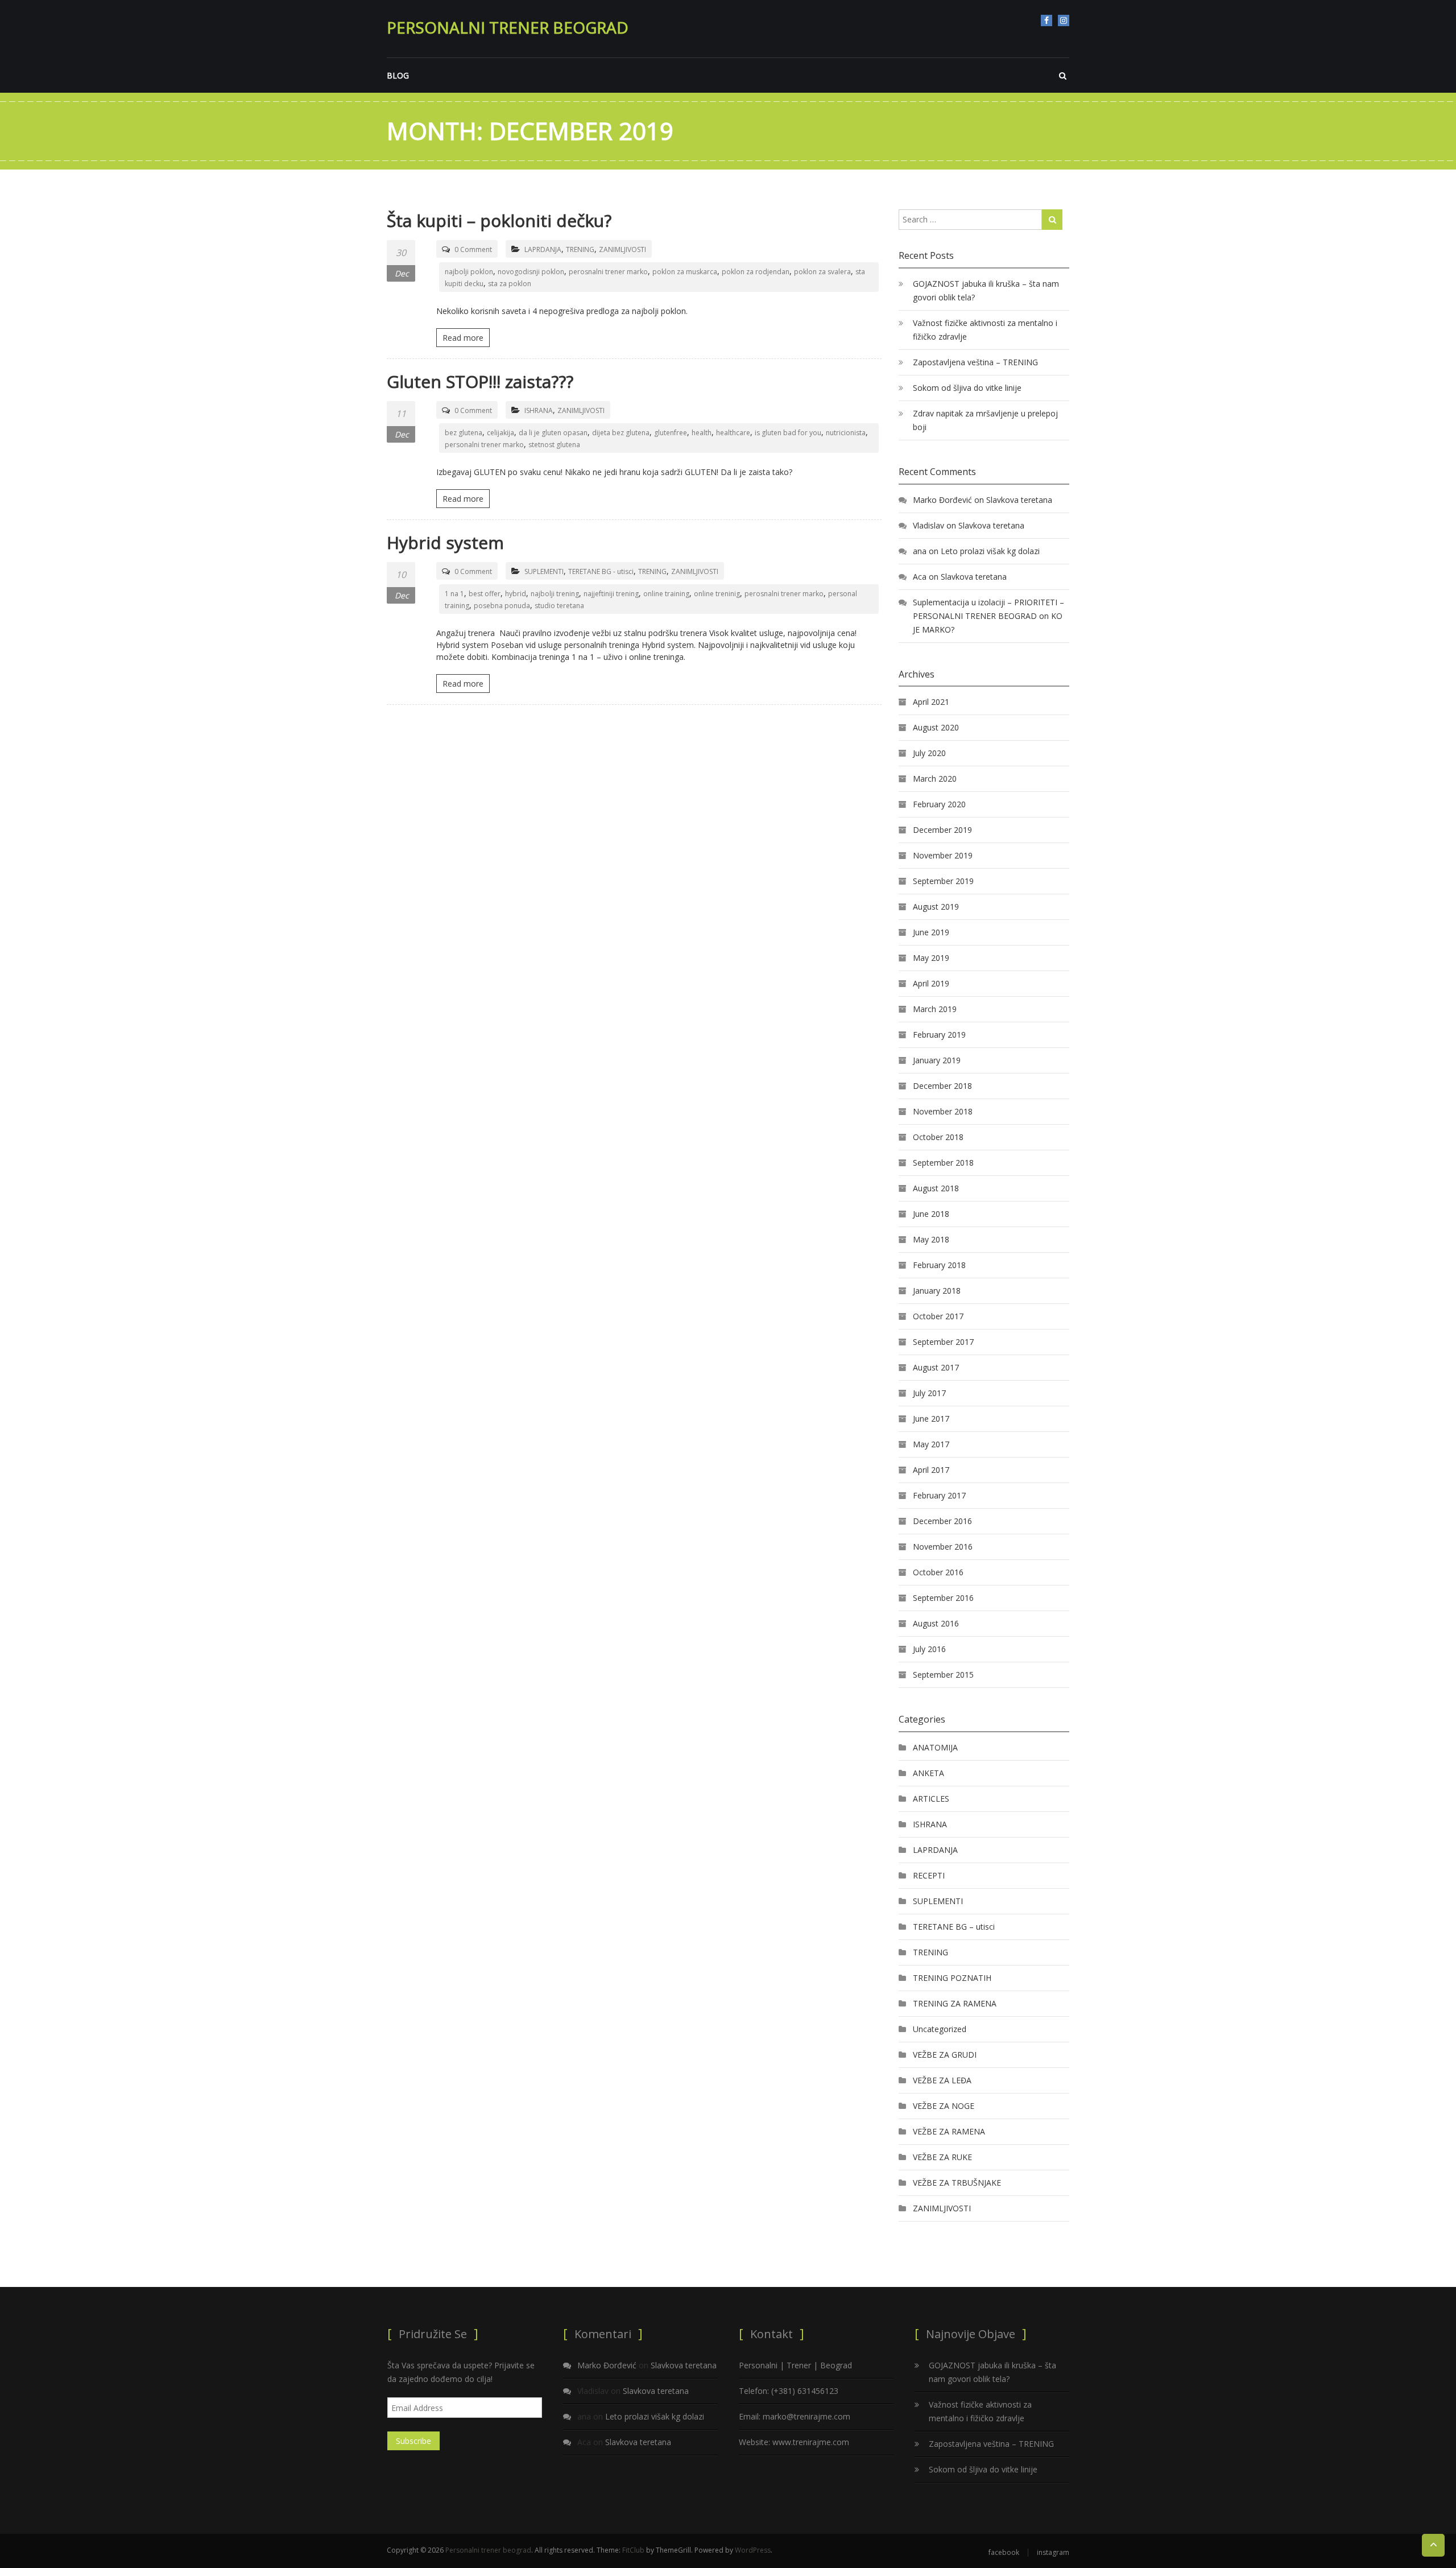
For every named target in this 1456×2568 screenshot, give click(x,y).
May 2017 (931, 1444)
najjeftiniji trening (611, 594)
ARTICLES (931, 1799)
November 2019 (943, 855)
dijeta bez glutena (621, 433)
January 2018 (937, 1291)
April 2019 (931, 983)
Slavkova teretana (1019, 500)
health (702, 433)
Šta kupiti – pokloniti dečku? (499, 220)
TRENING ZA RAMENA (955, 2003)
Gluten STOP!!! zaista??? (480, 381)
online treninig (717, 594)
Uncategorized (940, 2029)
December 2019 (942, 830)
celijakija (500, 433)
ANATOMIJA (935, 1747)
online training (666, 594)
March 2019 (935, 1009)
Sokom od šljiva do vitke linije (967, 388)
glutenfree (671, 433)
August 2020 (936, 727)
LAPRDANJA (543, 249)
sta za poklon (510, 284)
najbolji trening (555, 594)
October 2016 (938, 1572)
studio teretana (559, 606)
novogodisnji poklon (531, 272)
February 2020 (939, 804)
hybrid (516, 594)
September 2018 (943, 1163)
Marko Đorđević (942, 500)
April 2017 (931, 1470)
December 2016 (942, 1521)
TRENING (580, 249)
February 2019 (939, 1035)
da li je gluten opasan (553, 433)
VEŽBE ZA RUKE (942, 2157)
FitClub (633, 2550)
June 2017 (931, 1419)
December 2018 (942, 1086)
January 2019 (937, 1060)
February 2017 (939, 1495)
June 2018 (931, 1214)
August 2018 (936, 1188)
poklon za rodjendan (756, 272)
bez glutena (464, 433)
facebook (1046, 20)
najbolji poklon (469, 272)
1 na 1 (454, 594)
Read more (463, 338)
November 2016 (943, 1547)
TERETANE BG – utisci (954, 1927)
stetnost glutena (554, 445)
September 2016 (943, 1598)
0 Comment (473, 249)
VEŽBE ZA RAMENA (949, 2131)
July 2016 (929, 1649)
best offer (485, 594)
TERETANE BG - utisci (601, 571)
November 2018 (943, 1111)
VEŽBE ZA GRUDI (945, 2055)
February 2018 (939, 1265)
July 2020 (929, 753)
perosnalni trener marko (608, 272)
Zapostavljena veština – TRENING (975, 362)
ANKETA (928, 1773)
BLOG (398, 75)
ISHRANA (539, 410)
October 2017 (938, 1316)
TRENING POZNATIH (952, 1978)
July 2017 (929, 1393)
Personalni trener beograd (508, 27)
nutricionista (846, 433)
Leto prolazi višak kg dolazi (990, 551)
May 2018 (931, 1239)
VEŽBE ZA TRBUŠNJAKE (957, 2183)
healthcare (733, 433)
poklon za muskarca (685, 272)
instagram (1064, 20)
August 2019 (936, 907)
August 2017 (936, 1367)
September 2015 (943, 1675)
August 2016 (936, 1623)
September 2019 (943, 881)
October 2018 (938, 1137)
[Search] (1052, 220)
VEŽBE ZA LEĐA (942, 2080)
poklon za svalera (822, 272)
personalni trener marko (484, 445)
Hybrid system (445, 542)
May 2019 (931, 958)
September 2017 (943, 1342)
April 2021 (931, 702)
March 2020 (935, 779)
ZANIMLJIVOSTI (622, 249)
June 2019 (931, 932)
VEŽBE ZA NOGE (944, 2106)
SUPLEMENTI (544, 571)
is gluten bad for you (788, 433)
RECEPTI (929, 1875)
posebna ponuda (502, 606)
